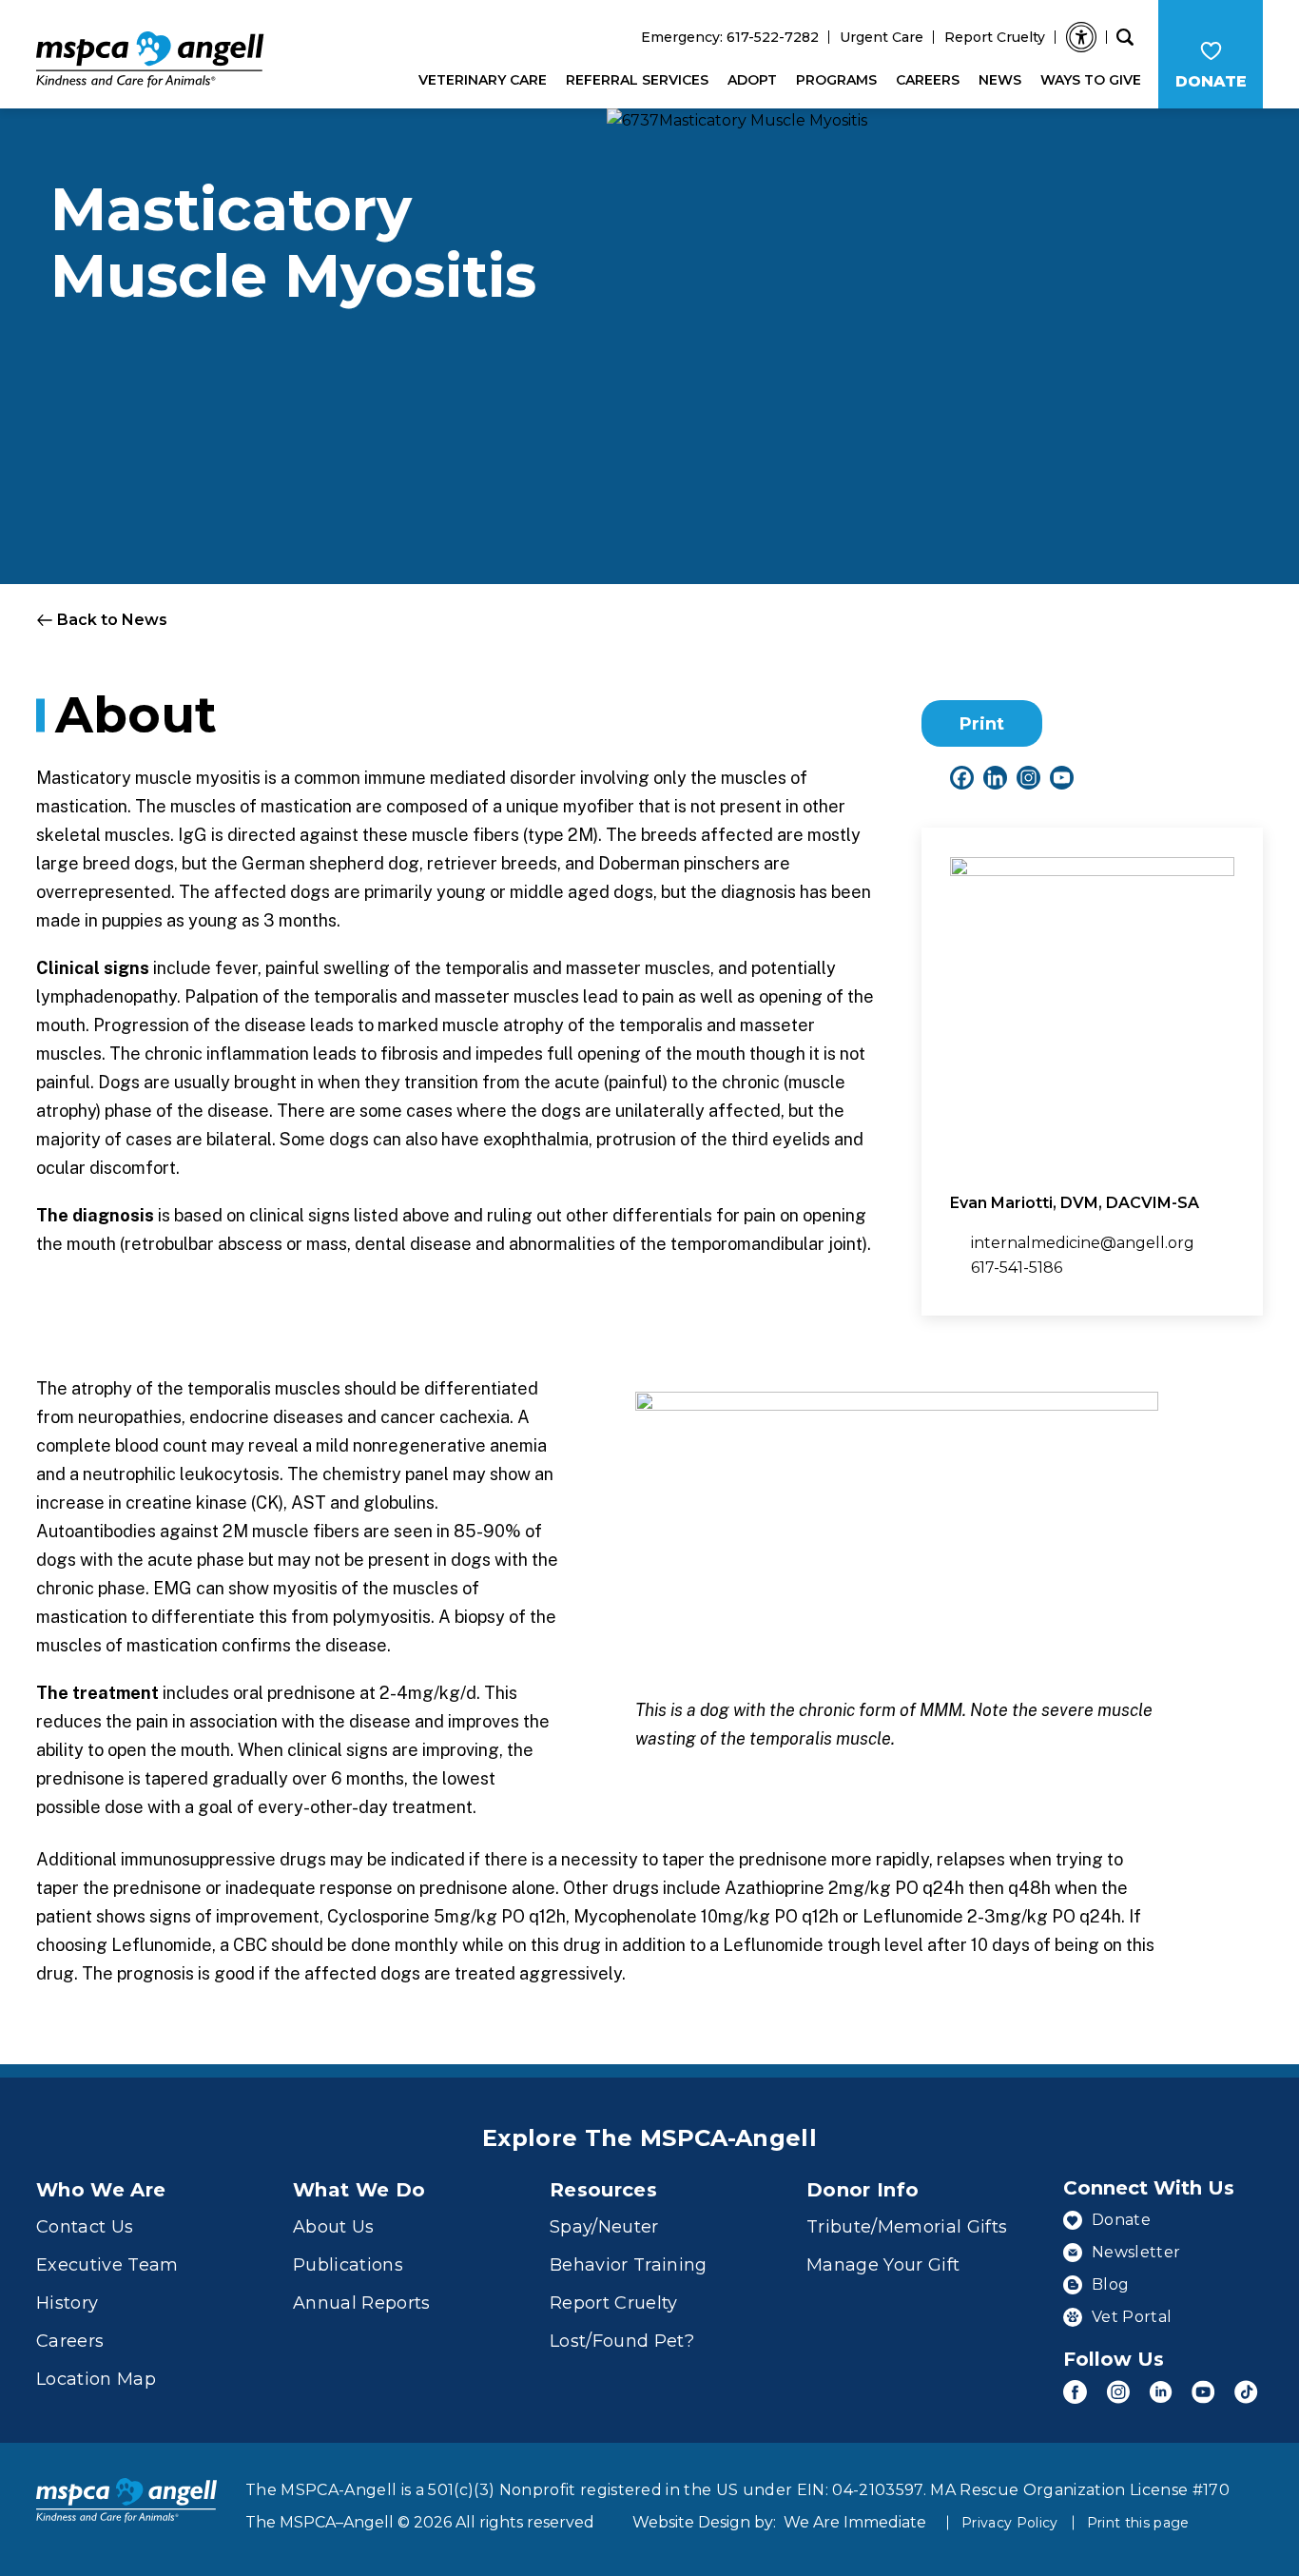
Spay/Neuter (604, 2227)
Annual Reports (362, 2303)
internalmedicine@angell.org (1083, 1243)
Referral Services (637, 80)
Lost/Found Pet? (622, 2341)
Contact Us (85, 2227)
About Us (334, 2227)
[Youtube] (1062, 778)
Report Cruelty (995, 37)
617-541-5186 (1017, 1268)
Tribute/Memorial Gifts (907, 2227)
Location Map (96, 2379)
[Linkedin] (995, 778)
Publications (348, 2265)
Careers (928, 80)
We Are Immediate (855, 2522)
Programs (836, 80)
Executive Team (107, 2265)
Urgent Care (882, 37)
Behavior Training (629, 2265)
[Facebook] (962, 778)
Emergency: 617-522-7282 (730, 37)
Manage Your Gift (883, 2265)
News (1000, 80)
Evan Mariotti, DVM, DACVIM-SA (1075, 1203)
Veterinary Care (483, 80)
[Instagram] (1028, 778)
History (67, 2303)
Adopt (752, 80)
